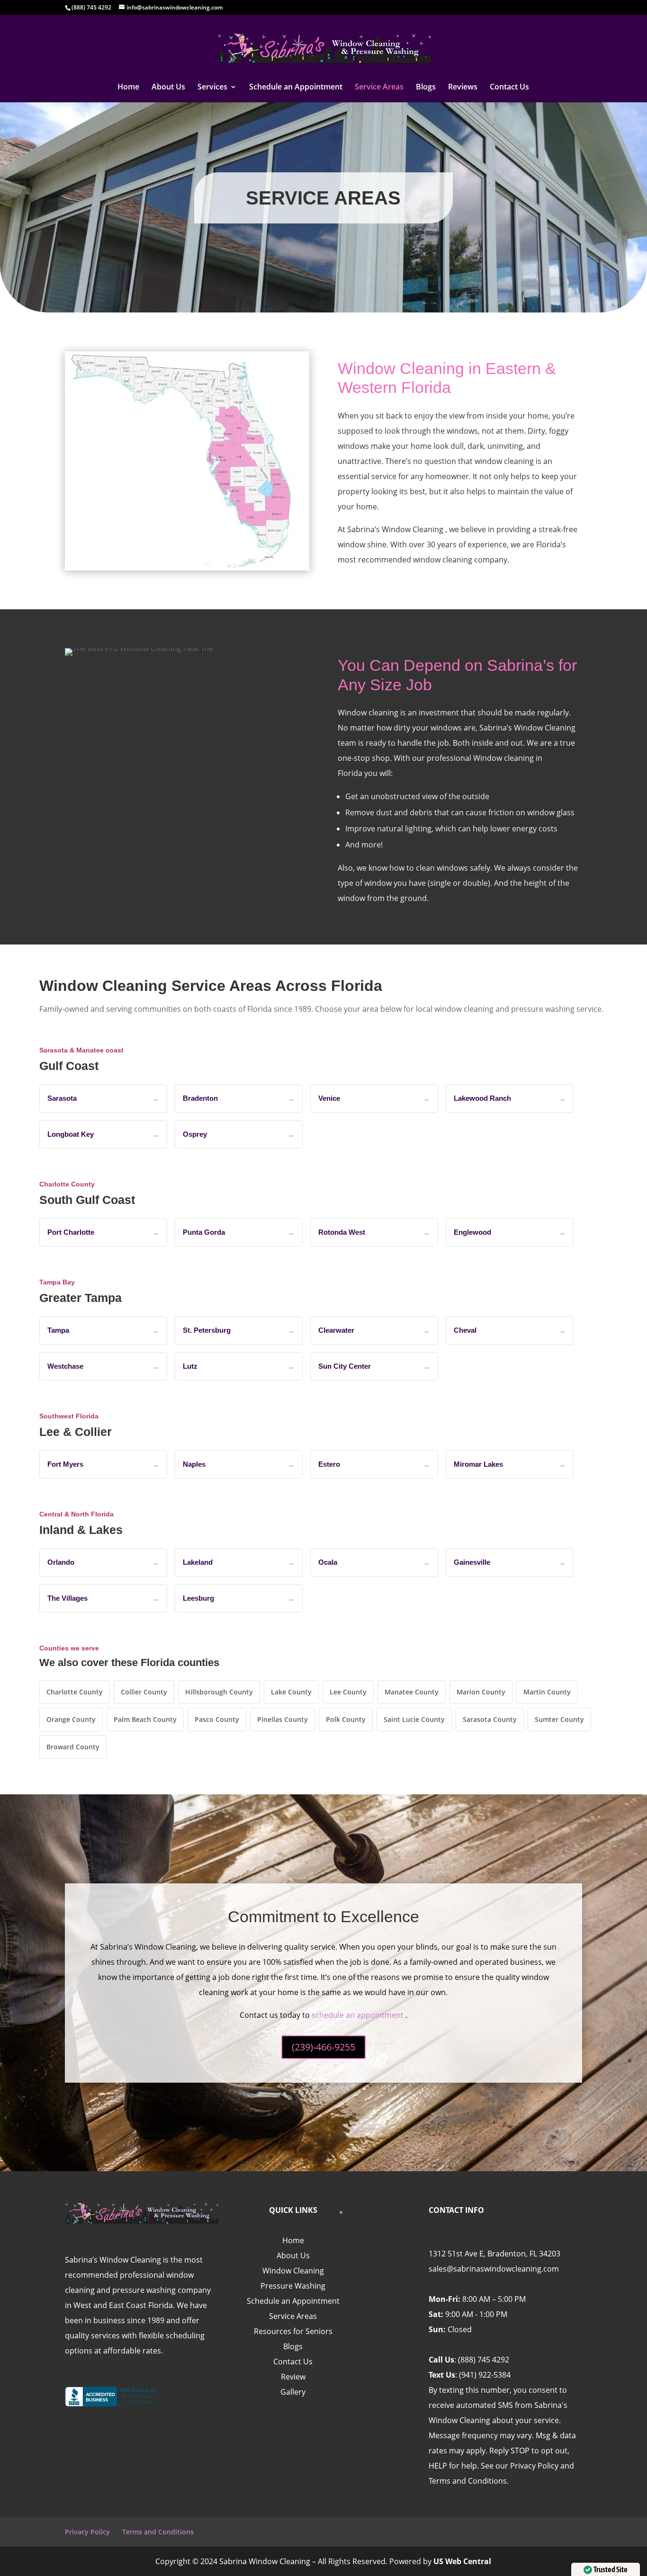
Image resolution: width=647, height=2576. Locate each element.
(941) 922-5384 (485, 2375)
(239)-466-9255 (323, 2047)
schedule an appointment (358, 2015)
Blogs (426, 88)
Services (212, 88)
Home (128, 88)
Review (293, 2377)
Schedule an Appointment (296, 88)
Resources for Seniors (293, 2331)
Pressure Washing (293, 2286)
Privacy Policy (87, 2532)
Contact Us (509, 88)
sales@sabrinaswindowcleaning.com (494, 2269)
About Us (168, 88)
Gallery (293, 2392)
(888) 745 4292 (484, 2360)
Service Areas (379, 88)
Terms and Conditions (158, 2532)
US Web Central (462, 2561)
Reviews (463, 88)
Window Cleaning (293, 2271)
